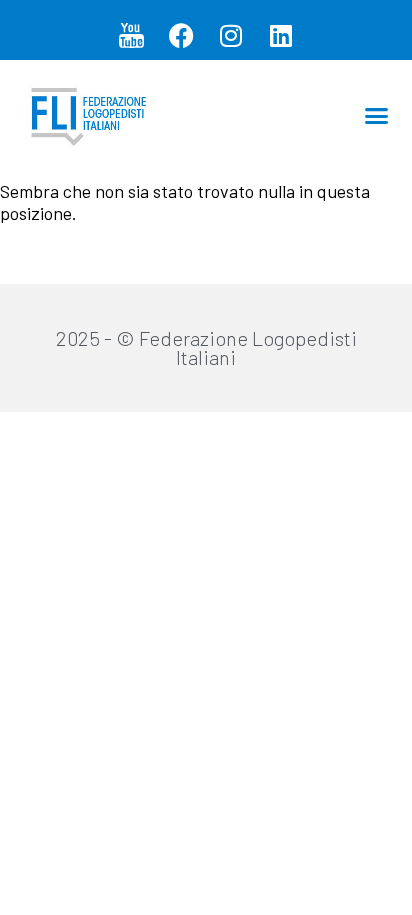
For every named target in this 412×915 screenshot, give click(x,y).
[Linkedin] (281, 35)
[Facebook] (181, 35)
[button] (377, 115)
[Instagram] (231, 35)
